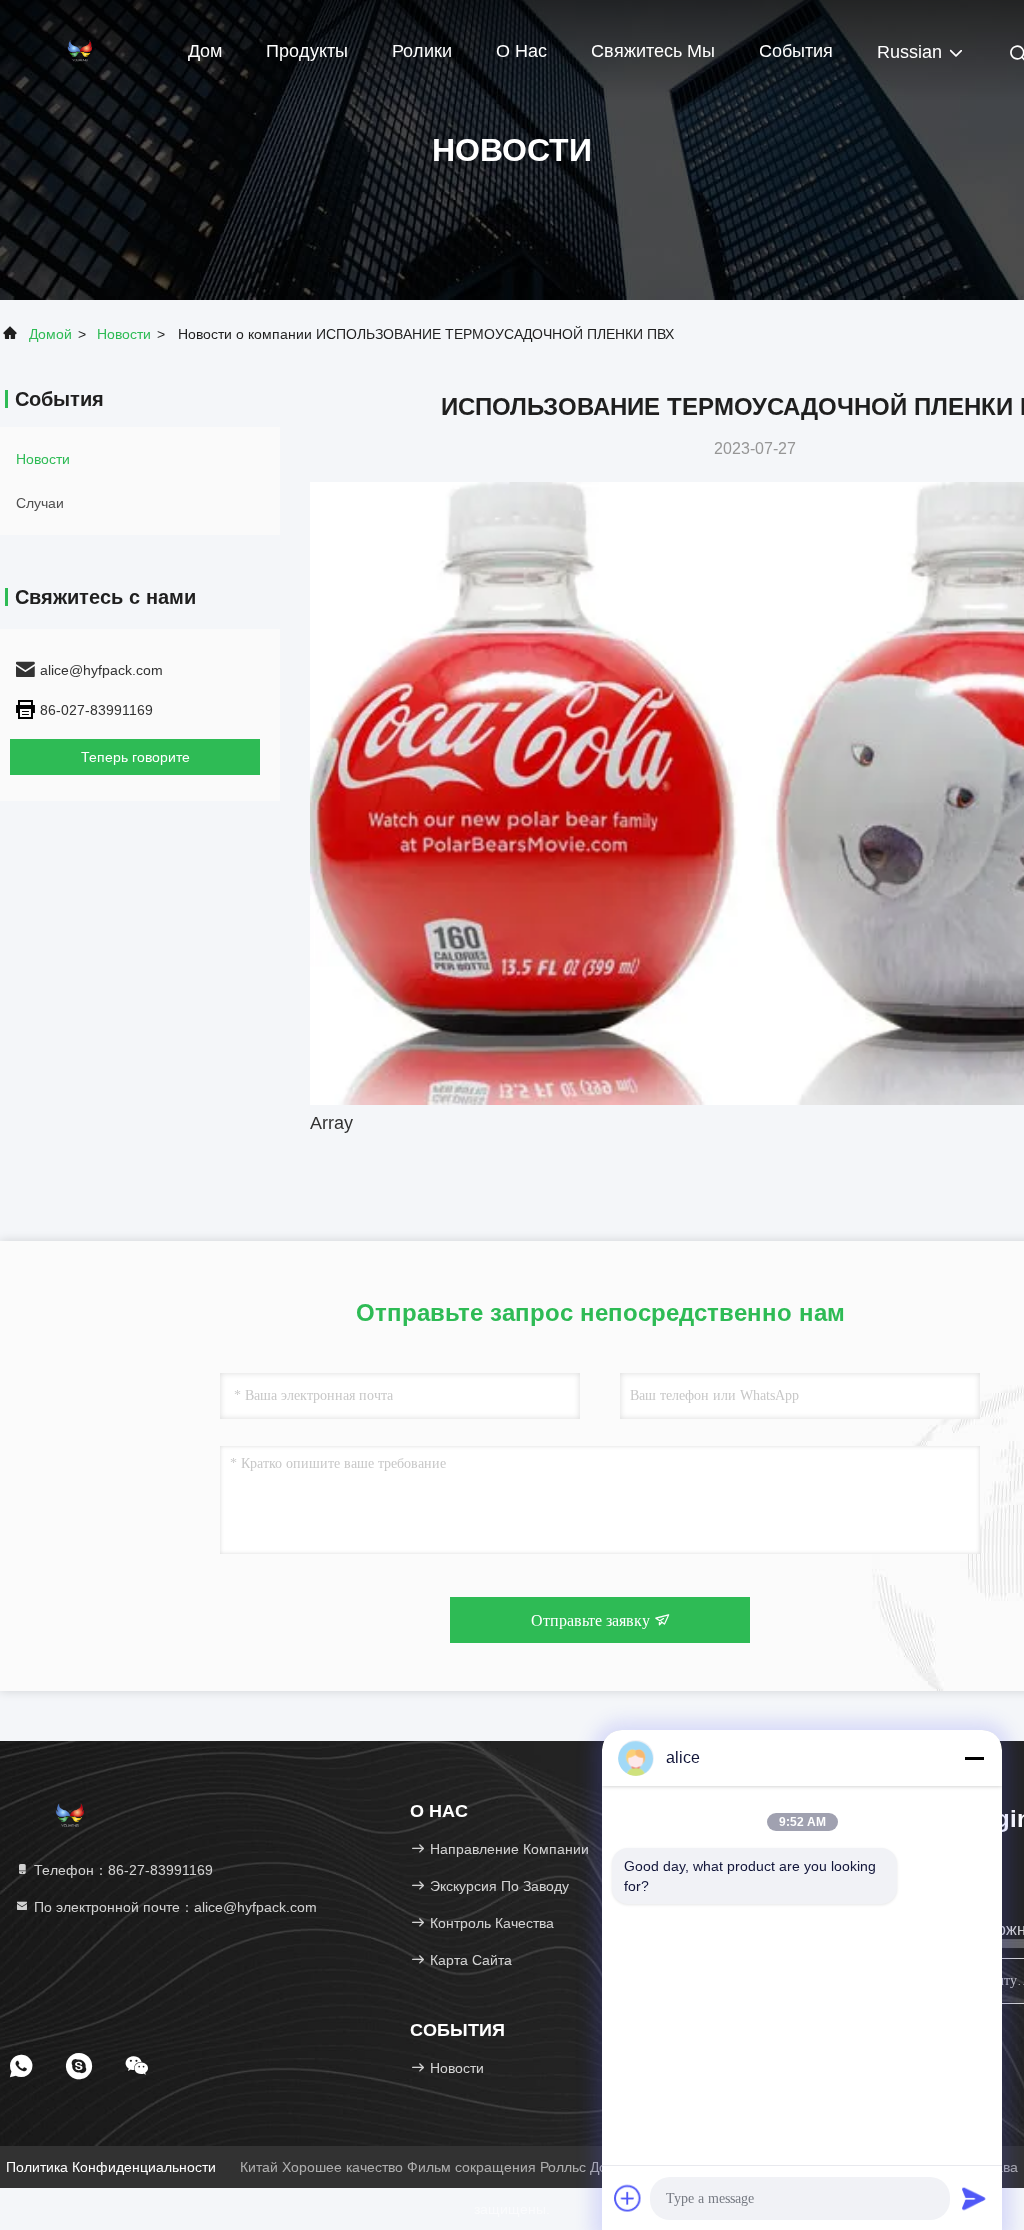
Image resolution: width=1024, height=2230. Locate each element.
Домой (50, 334)
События (796, 51)
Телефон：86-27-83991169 (121, 1870)
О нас (521, 51)
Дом (205, 51)
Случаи (40, 503)
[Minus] (974, 1758)
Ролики (422, 51)
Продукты (307, 51)
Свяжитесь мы (653, 51)
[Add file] (628, 2198)
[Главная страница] (80, 50)
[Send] (974, 2198)
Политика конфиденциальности (111, 2167)
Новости (124, 334)
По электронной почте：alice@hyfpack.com (173, 1907)
